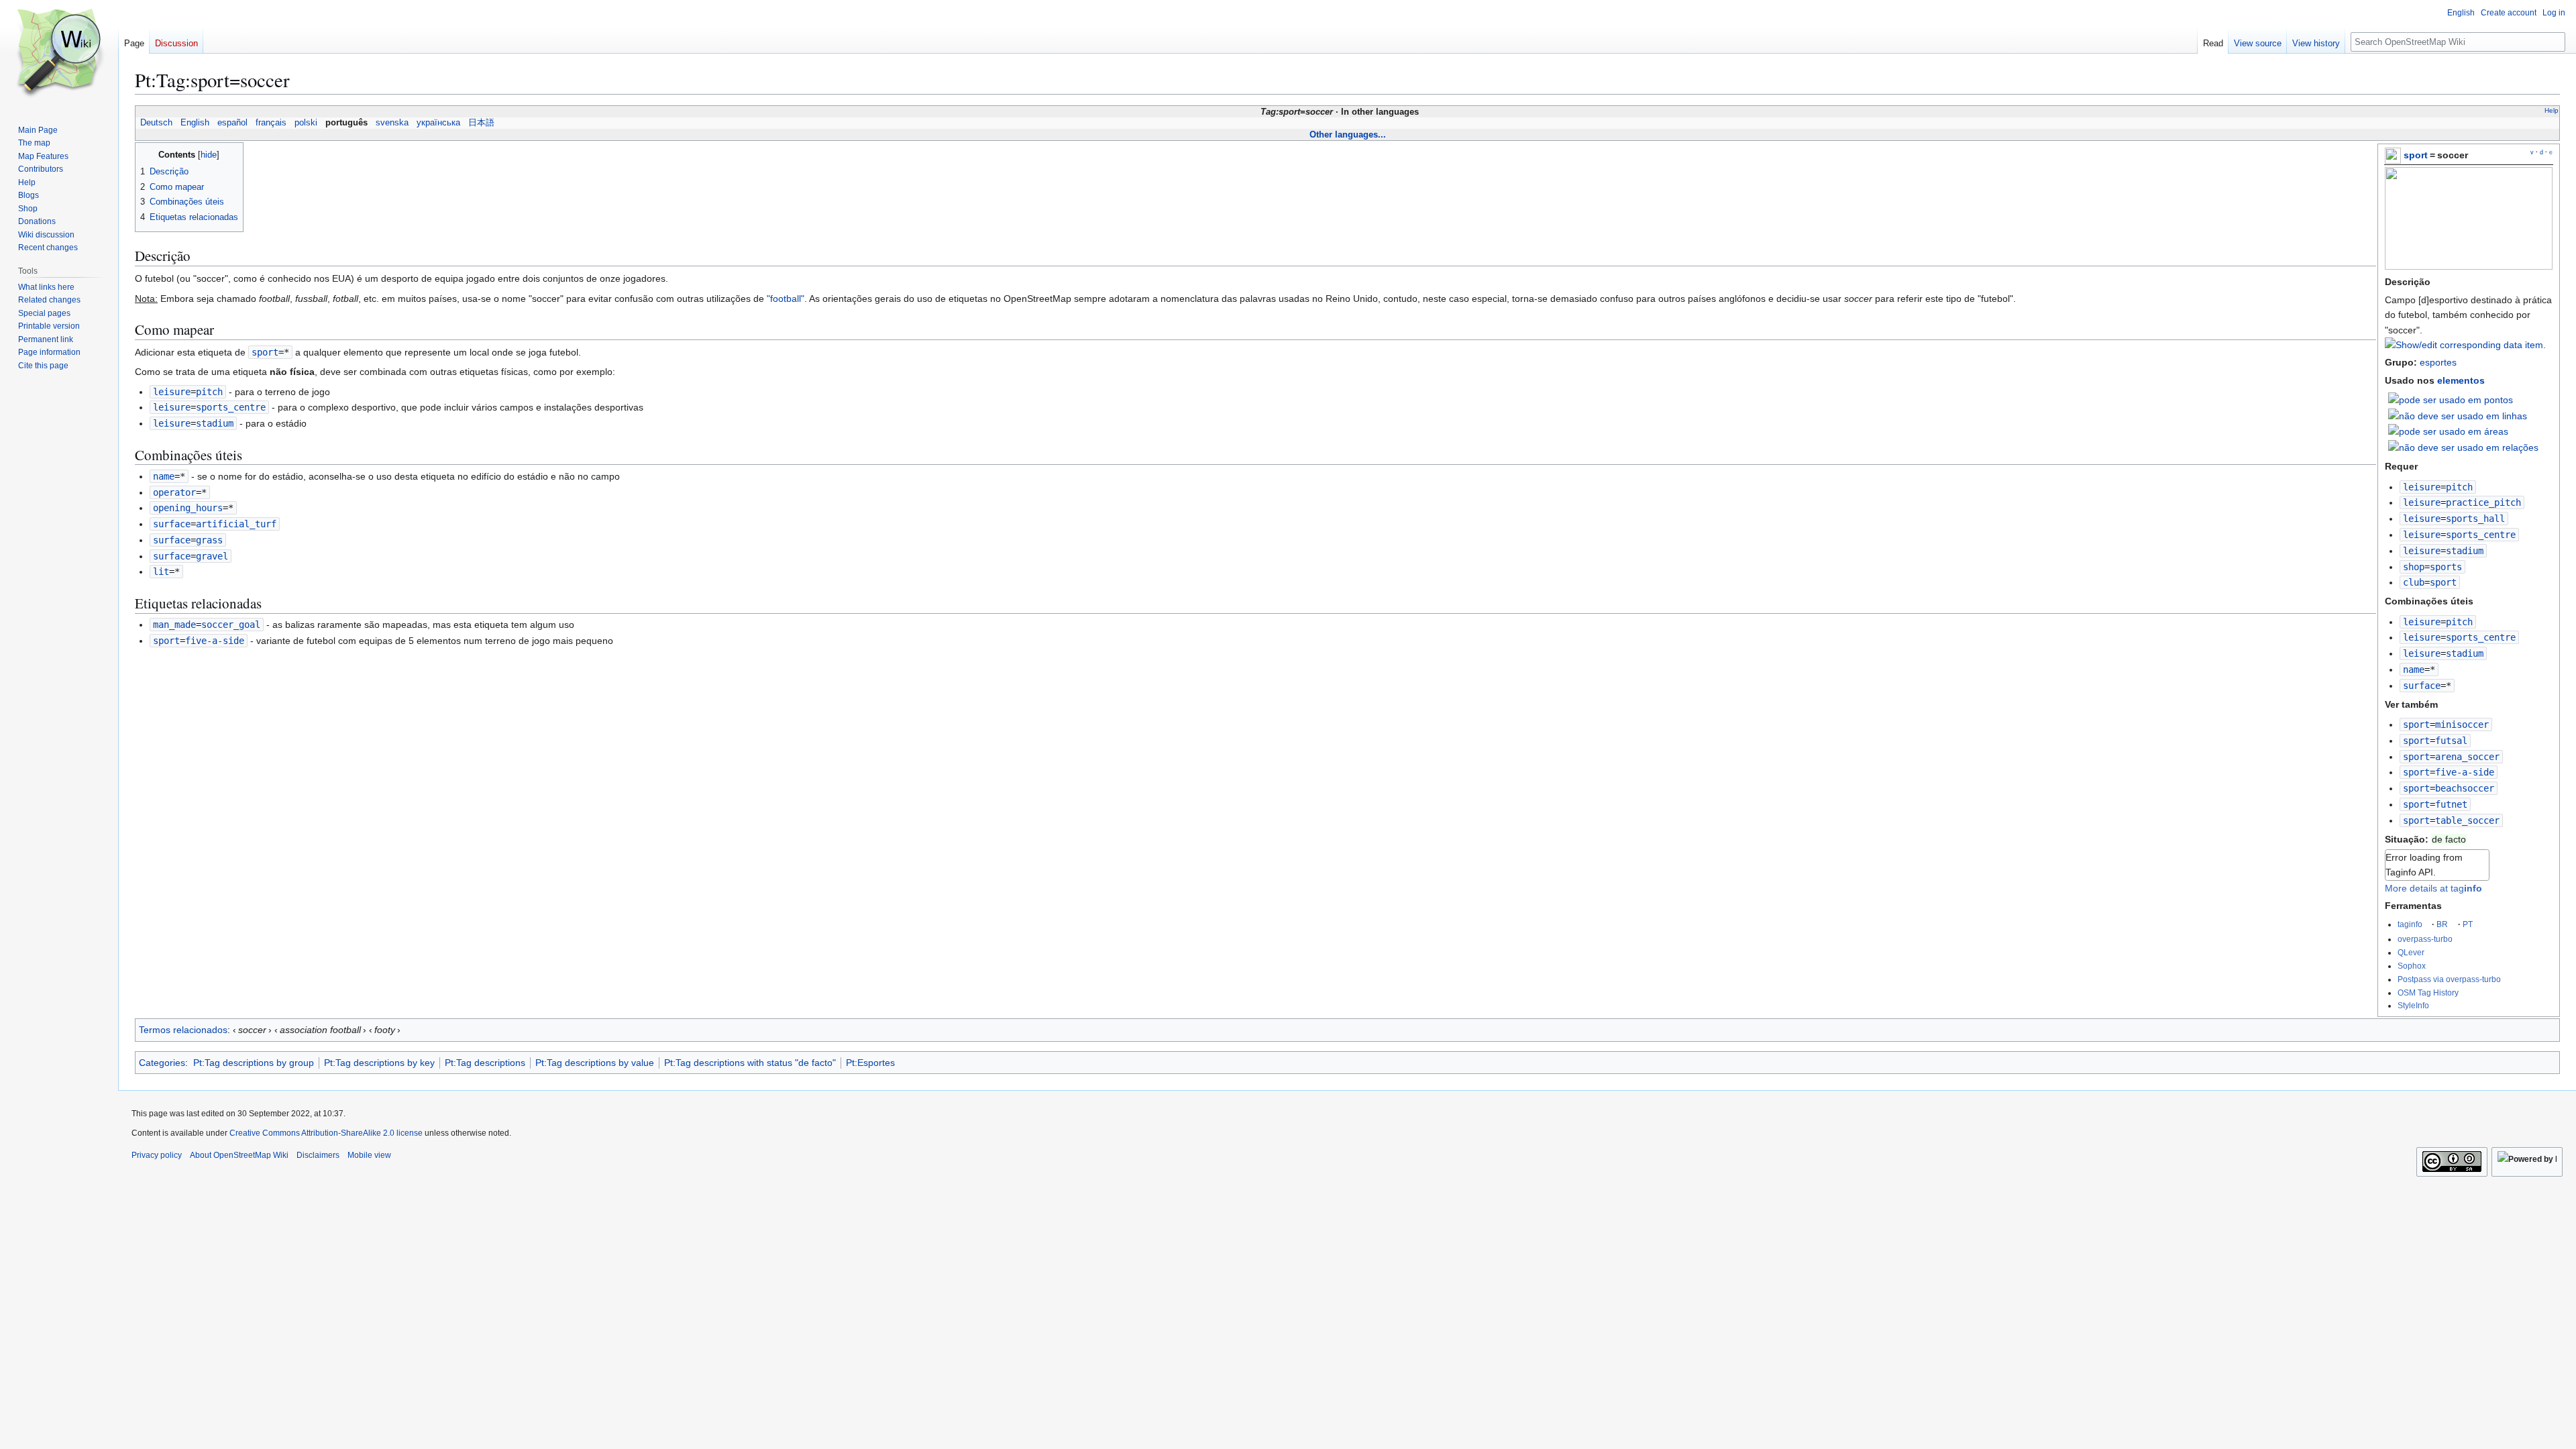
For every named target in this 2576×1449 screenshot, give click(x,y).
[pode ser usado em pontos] (2451, 399)
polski (306, 123)
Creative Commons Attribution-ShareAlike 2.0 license (326, 1133)
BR (2442, 924)
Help (2552, 110)
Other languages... (1348, 135)
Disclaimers (318, 1155)
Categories (162, 1063)
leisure (2422, 487)
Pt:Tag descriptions (485, 1063)
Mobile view (369, 1155)
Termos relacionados (183, 1030)
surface (2422, 686)
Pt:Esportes (870, 1063)
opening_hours (188, 508)
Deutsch (156, 123)
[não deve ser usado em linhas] (2458, 415)
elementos (2461, 380)
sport (2416, 155)
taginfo (2410, 924)
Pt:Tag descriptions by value (595, 1063)
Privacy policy (157, 1155)
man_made (174, 625)
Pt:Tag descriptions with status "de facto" (750, 1063)
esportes (2438, 362)
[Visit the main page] (59, 54)
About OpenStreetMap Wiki (239, 1155)
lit (161, 572)
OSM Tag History (2428, 992)
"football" (786, 299)
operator (174, 492)
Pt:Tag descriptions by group (254, 1063)
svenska (392, 123)
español (232, 123)
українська (438, 123)
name (2414, 669)
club (2414, 582)
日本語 (481, 123)
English (195, 123)
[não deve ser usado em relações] (2463, 447)
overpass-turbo (2425, 939)
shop (2414, 567)
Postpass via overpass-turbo (2449, 979)
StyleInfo (2413, 1005)
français (271, 123)
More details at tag (2433, 888)
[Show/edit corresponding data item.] (2465, 345)
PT (2468, 924)
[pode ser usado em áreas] (2448, 431)
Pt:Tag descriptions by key (379, 1063)
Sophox (2412, 966)
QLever (2411, 952)
